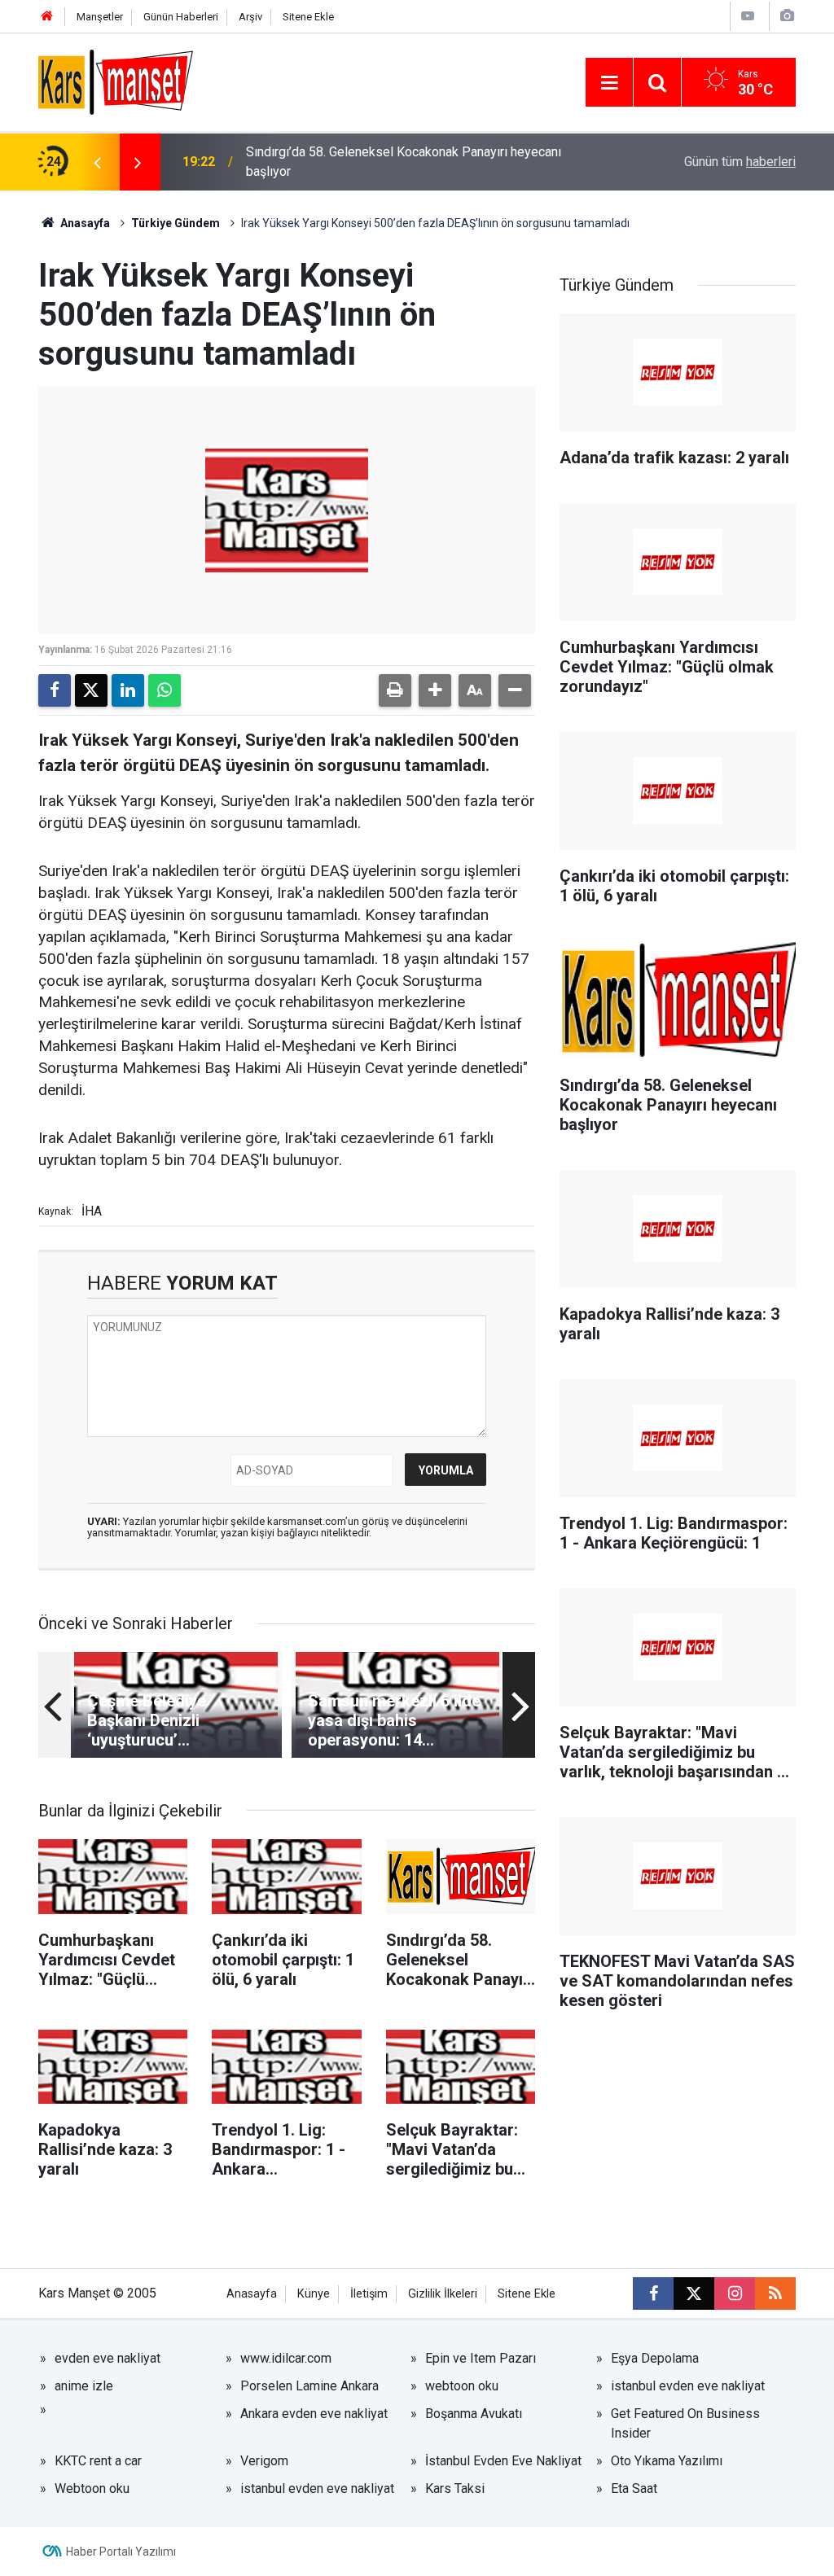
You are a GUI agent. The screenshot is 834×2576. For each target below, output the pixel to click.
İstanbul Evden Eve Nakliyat (503, 2461)
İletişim (369, 2294)
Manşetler (100, 17)
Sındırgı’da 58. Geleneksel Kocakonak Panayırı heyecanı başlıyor (404, 162)
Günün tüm (740, 162)
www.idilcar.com (286, 2358)
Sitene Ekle (308, 17)
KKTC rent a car (98, 2461)
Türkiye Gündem (176, 223)
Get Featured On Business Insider (685, 2423)
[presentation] (97, 162)
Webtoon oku (92, 2488)
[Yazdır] (395, 690)
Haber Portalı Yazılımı (121, 2552)
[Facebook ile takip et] (653, 2293)
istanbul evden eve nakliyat (688, 2386)
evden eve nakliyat (108, 2358)
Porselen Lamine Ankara (309, 2386)
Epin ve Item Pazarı (481, 2358)
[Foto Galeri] (787, 16)
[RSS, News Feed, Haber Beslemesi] (775, 2293)
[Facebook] (55, 690)
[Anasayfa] (47, 17)
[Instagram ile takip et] (735, 2293)
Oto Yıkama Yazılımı (667, 2461)
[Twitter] (91, 690)
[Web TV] (748, 16)
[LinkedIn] (128, 690)
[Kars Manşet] (116, 81)
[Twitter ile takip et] (694, 2293)
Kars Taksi (455, 2488)
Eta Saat (634, 2488)
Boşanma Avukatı (474, 2414)
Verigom (264, 2461)
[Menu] (609, 83)
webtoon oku (462, 2386)
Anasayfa (84, 223)
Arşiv (250, 17)
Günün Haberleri (181, 17)
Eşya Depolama (655, 2358)
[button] (435, 690)
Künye (314, 2294)
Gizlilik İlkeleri (443, 2294)
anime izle (84, 2386)
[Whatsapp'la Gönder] (165, 690)
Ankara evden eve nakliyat (314, 2414)
